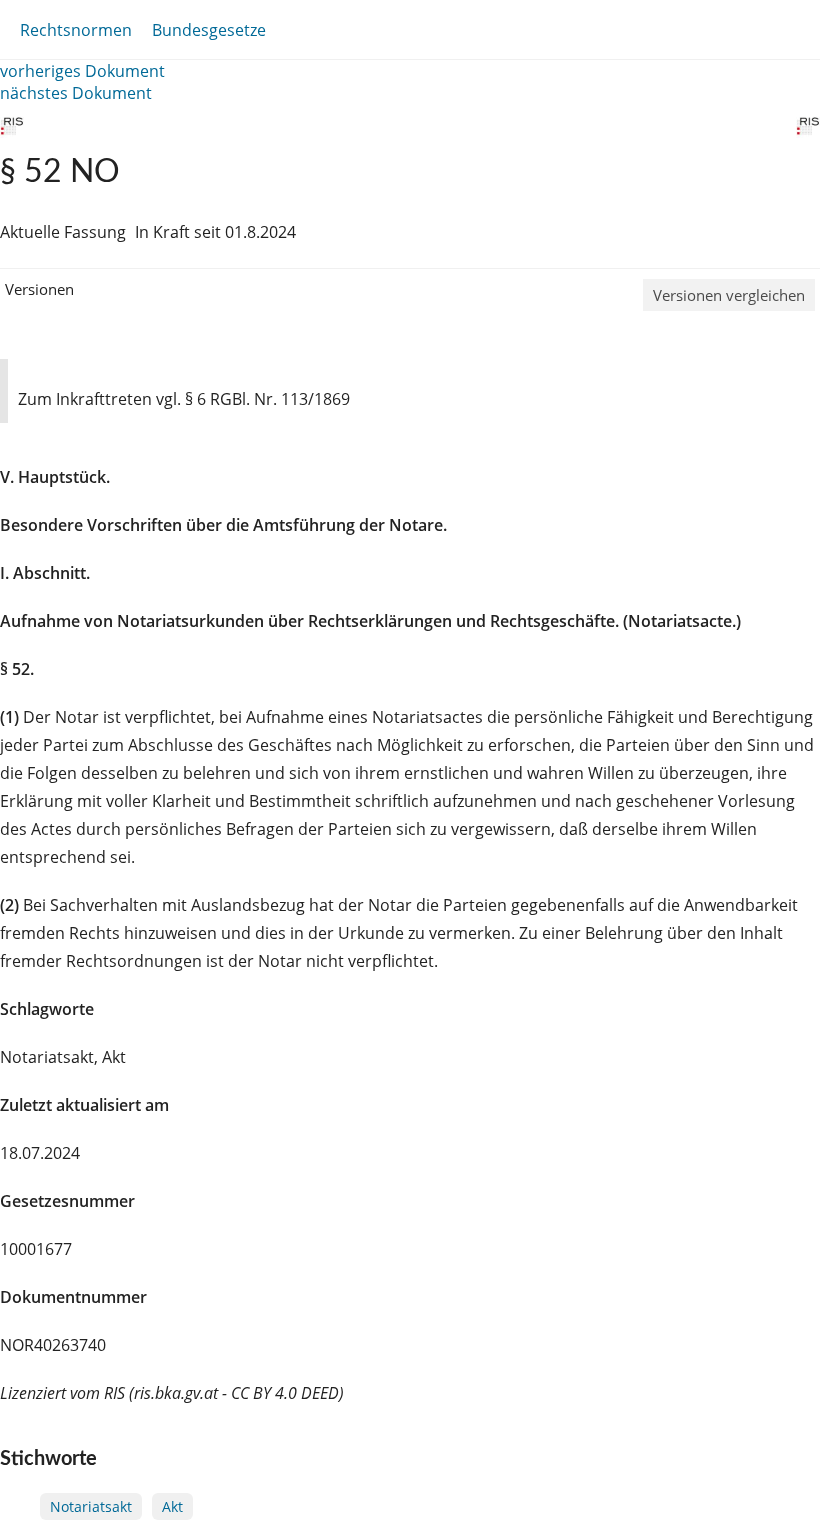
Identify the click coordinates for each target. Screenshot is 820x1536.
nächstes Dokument (76, 93)
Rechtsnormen (76, 30)
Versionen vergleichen (729, 295)
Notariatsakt (91, 1506)
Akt (172, 1506)
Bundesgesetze (209, 30)
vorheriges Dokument (82, 71)
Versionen (39, 289)
